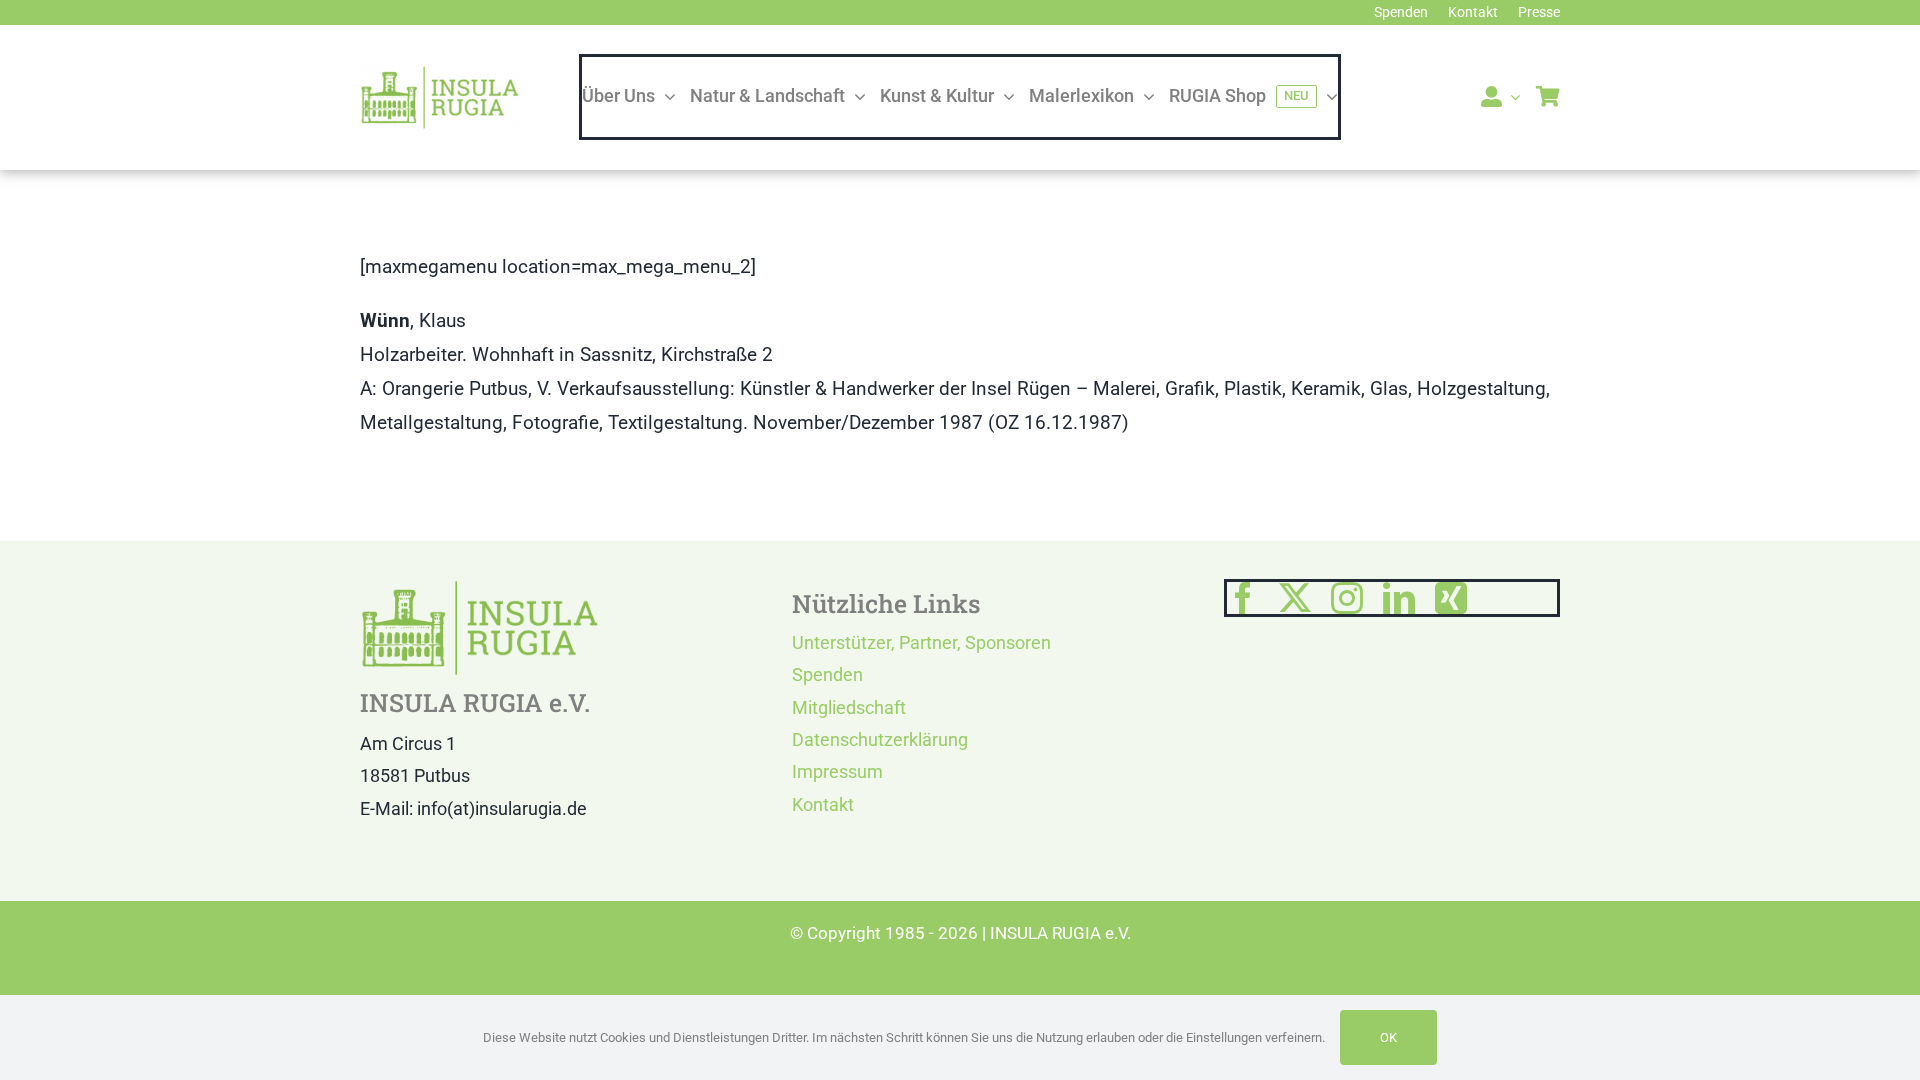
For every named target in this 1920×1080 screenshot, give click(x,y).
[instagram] (1347, 598)
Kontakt (823, 804)
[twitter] (1295, 598)
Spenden (827, 674)
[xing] (1451, 598)
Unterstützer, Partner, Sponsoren (921, 642)
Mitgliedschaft (849, 707)
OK (1388, 1037)
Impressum (837, 771)
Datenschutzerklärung (880, 739)
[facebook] (1243, 598)
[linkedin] (1399, 598)
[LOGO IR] (440, 74)
